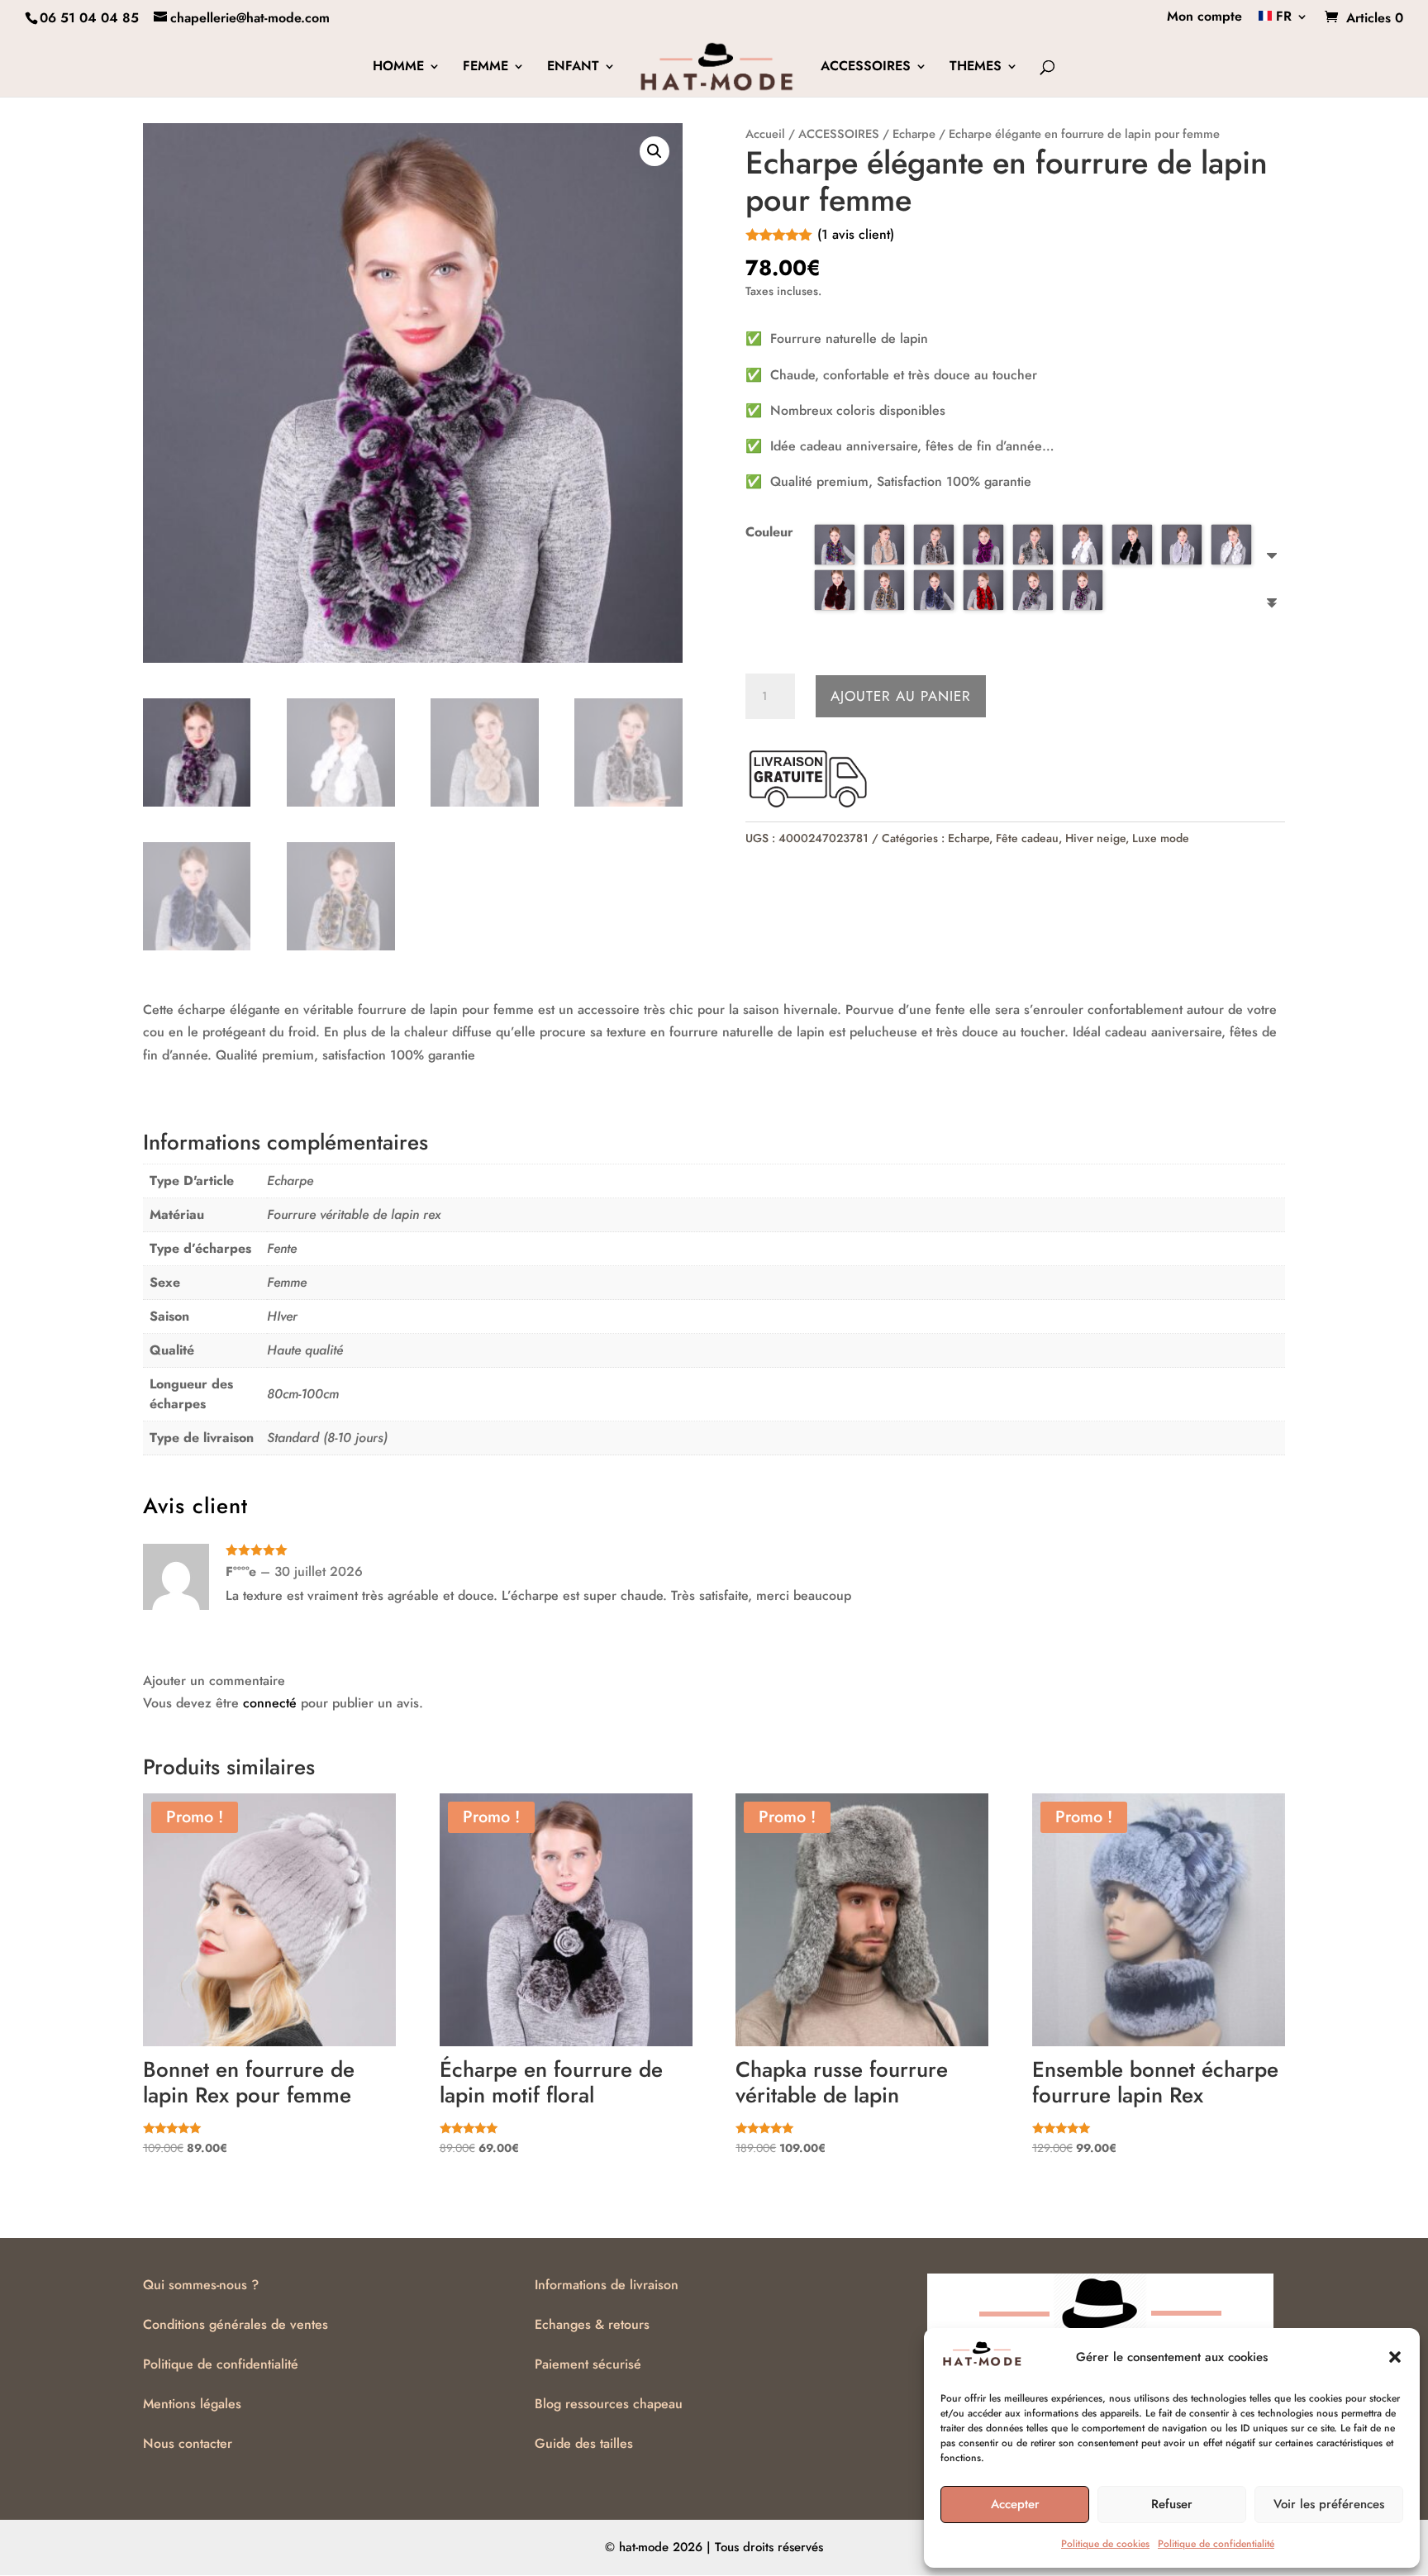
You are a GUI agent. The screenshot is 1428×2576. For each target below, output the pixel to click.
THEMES (976, 68)
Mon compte (1204, 18)
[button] (1395, 2357)
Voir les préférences (1329, 2504)
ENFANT (573, 68)
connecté (270, 1703)
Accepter (1015, 2504)
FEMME (486, 68)
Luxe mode (1161, 838)
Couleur (769, 532)
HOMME (398, 68)
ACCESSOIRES (866, 68)
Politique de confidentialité (1216, 2544)
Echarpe (914, 134)
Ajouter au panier (901, 696)
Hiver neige (1095, 838)
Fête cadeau (1027, 838)
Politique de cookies (1105, 2544)
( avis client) (856, 234)
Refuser (1172, 2504)
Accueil (765, 134)
